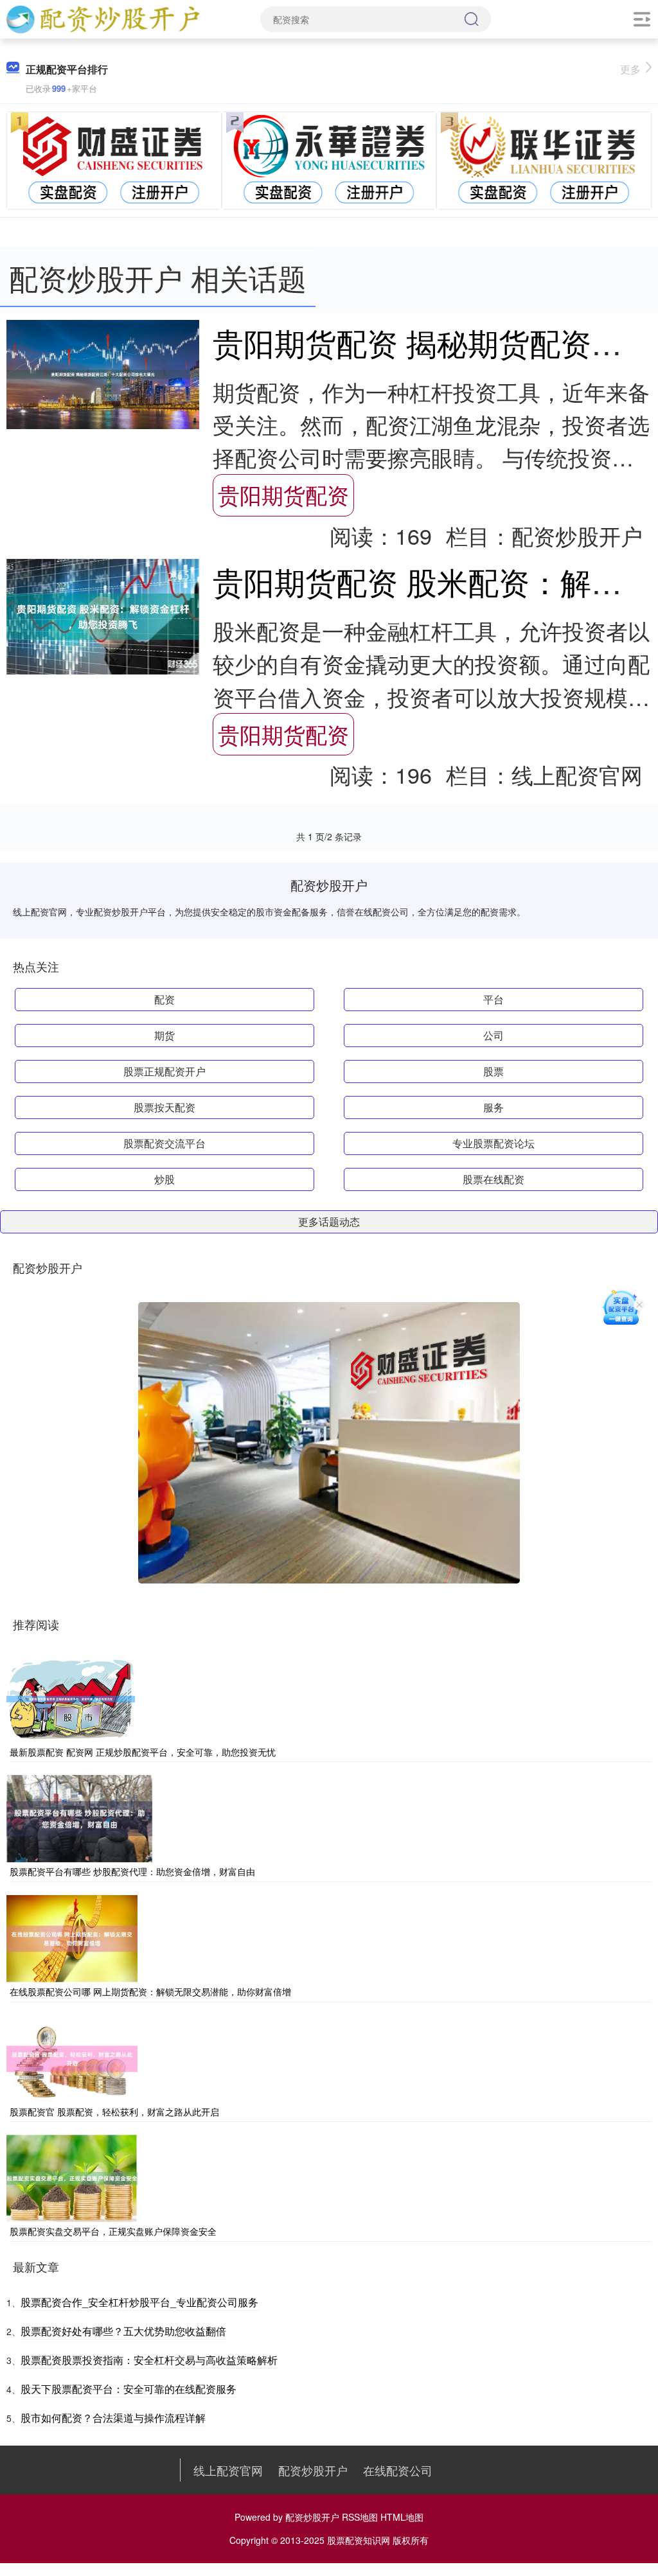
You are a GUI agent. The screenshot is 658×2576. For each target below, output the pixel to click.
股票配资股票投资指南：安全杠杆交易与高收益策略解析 (149, 2360)
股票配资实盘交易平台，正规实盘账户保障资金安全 (113, 2231)
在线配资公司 (398, 2470)
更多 (630, 69)
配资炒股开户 (313, 2470)
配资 (164, 999)
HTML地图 (402, 2517)
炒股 (164, 1179)
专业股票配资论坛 (493, 1143)
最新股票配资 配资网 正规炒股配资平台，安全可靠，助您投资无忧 (143, 1752)
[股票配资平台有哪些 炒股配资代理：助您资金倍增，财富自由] (79, 1817)
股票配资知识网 (359, 2540)
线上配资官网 (228, 2470)
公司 (493, 1035)
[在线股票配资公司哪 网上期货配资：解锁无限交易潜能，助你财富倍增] (72, 1937)
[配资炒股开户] (102, 18)
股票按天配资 (164, 1107)
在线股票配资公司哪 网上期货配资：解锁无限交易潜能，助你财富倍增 (150, 1991)
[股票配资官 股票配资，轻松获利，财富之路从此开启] (72, 2057)
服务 (493, 1107)
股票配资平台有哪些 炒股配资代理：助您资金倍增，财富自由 (132, 1871)
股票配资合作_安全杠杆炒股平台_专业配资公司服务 (139, 2302)
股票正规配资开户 (164, 1071)
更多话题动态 (329, 1222)
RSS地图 (360, 2517)
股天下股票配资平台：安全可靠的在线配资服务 (129, 2389)
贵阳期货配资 (283, 494)
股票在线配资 (493, 1179)
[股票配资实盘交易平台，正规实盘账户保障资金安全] (72, 2177)
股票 (493, 1071)
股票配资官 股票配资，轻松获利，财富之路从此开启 (114, 2112)
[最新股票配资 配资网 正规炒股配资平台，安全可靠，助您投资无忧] (71, 1698)
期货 (164, 1035)
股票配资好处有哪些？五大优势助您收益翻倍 (123, 2331)
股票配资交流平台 (164, 1143)
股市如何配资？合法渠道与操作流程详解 (113, 2418)
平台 (493, 999)
